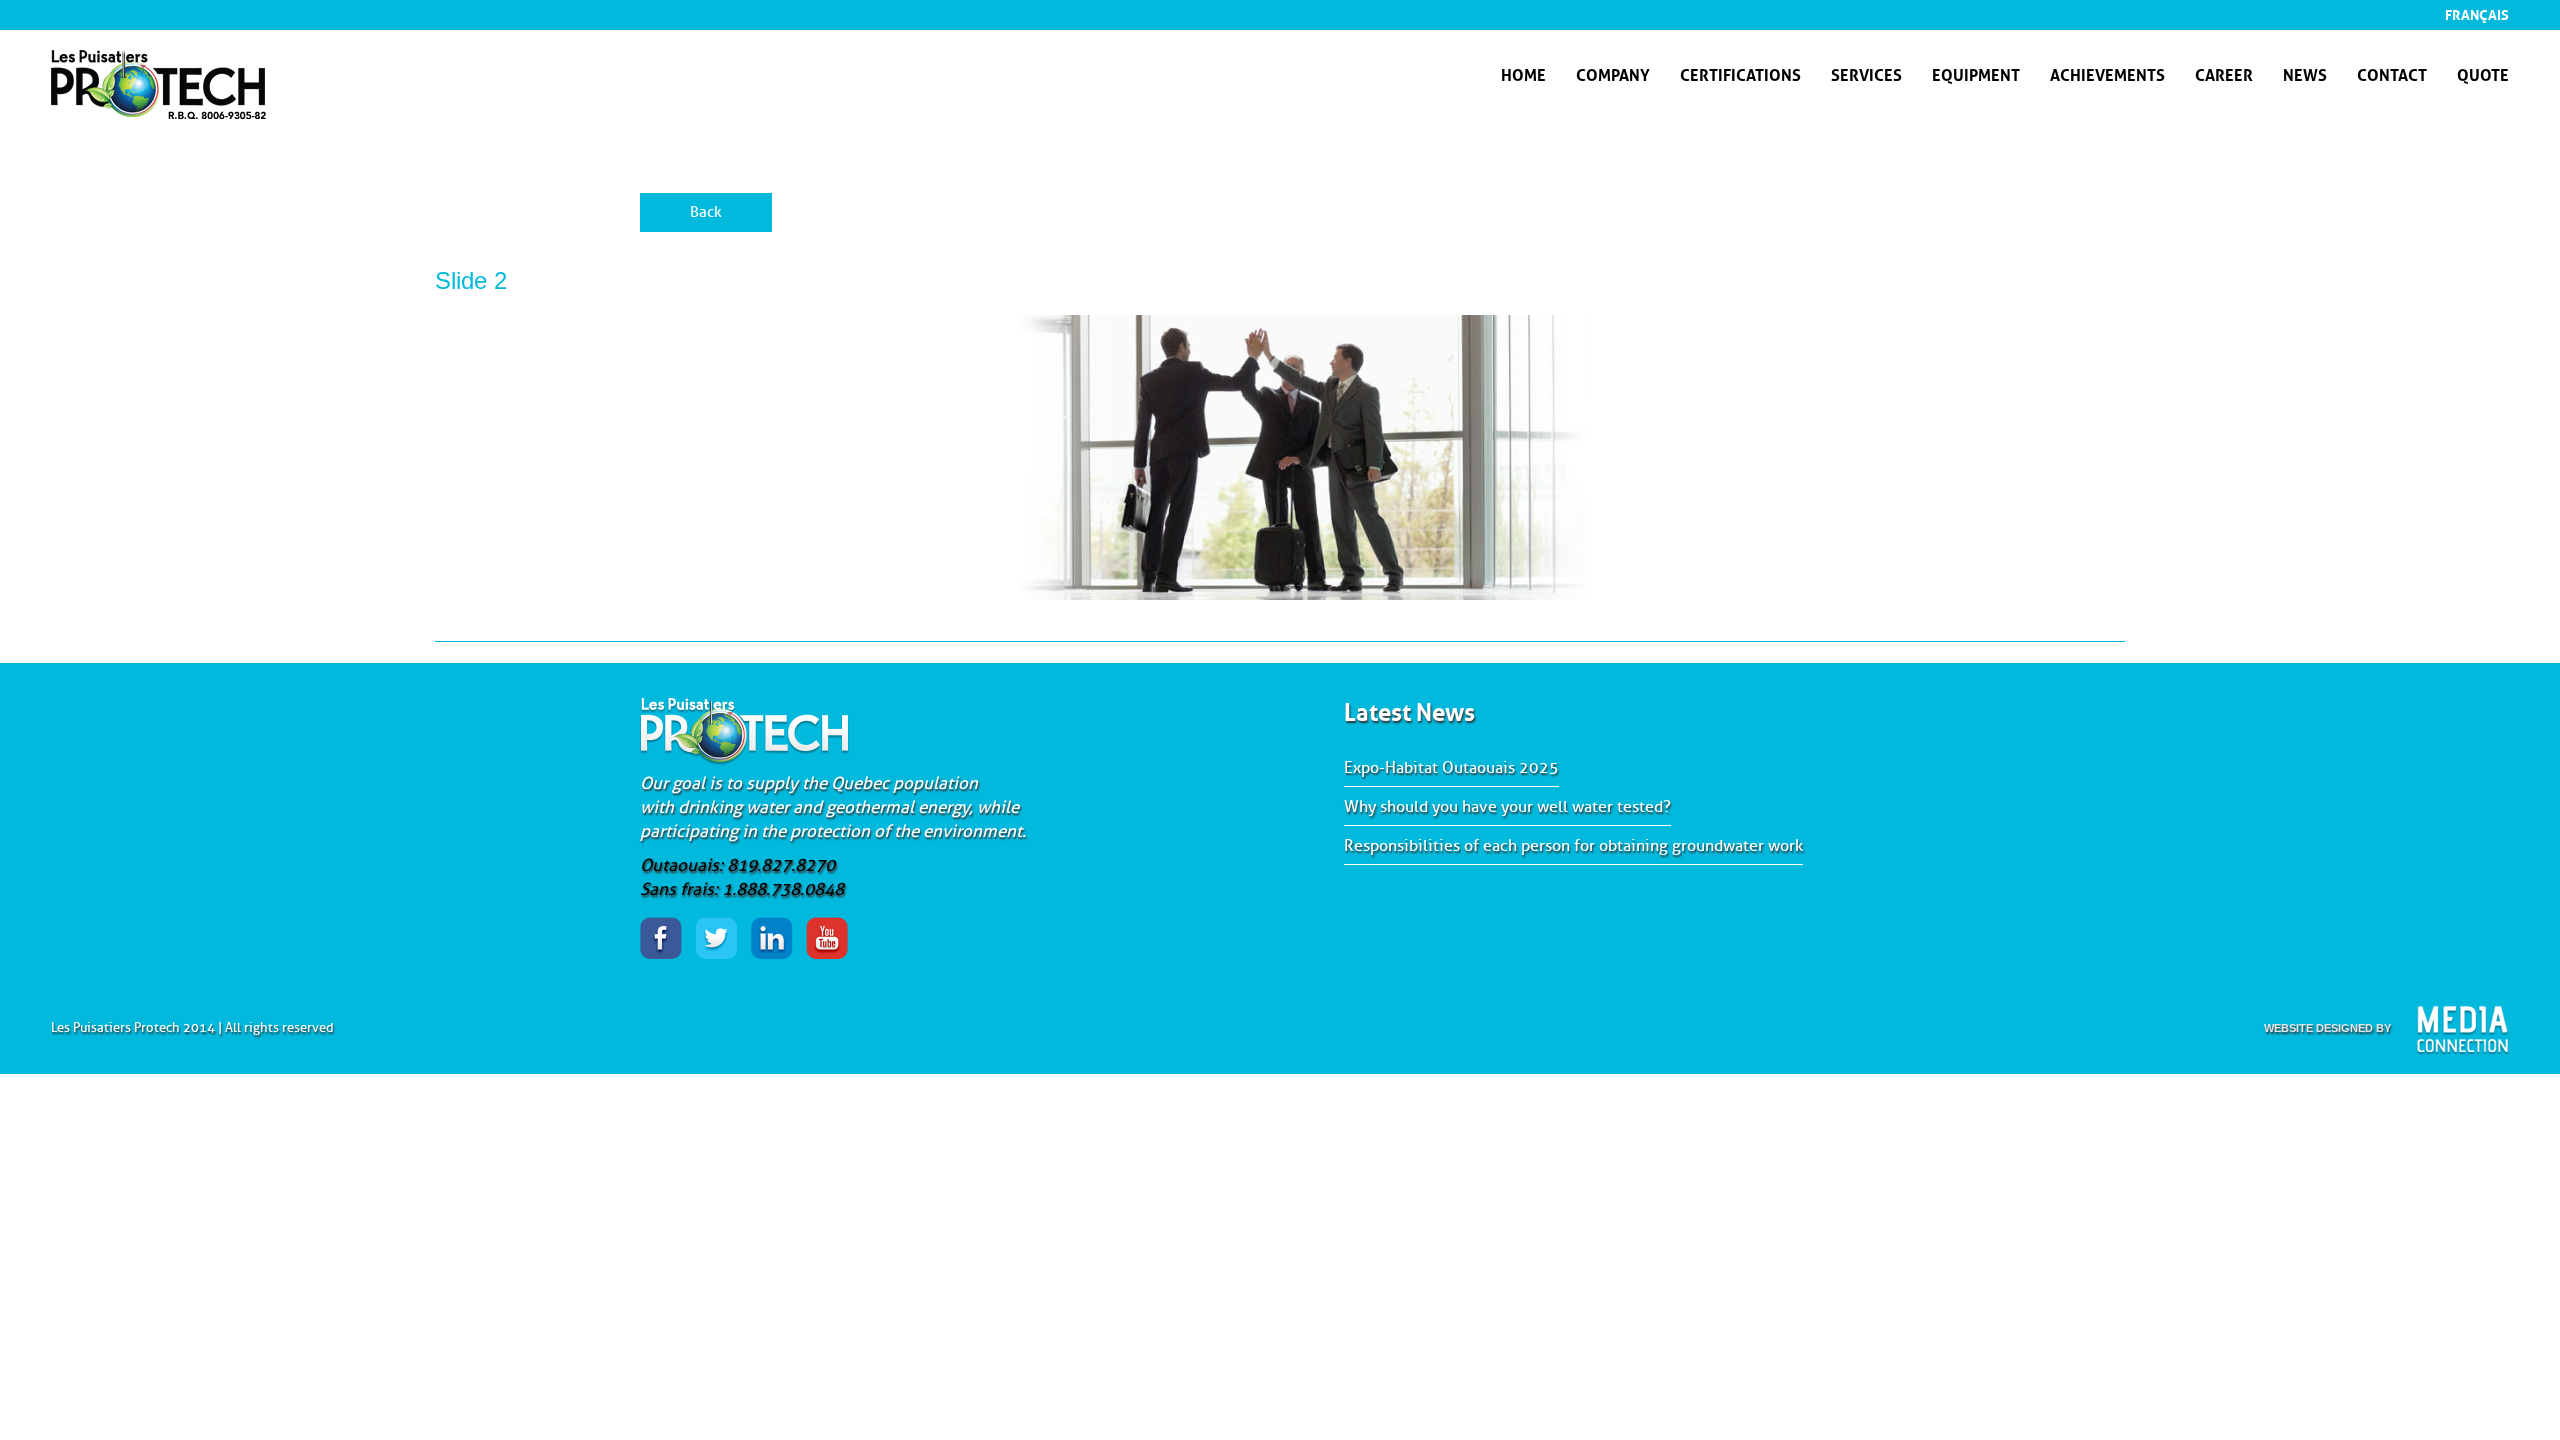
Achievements (2107, 73)
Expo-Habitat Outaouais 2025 (1451, 768)
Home (1523, 73)
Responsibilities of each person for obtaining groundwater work (1573, 846)
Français (2477, 13)
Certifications (1740, 73)
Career (2224, 73)
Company (1613, 73)
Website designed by (2327, 1028)
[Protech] (158, 110)
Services (1866, 73)
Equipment (1976, 73)
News (2305, 73)
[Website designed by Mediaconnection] (2462, 1030)
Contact (2392, 73)
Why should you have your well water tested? (1507, 807)
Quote (2483, 73)
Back (706, 212)
